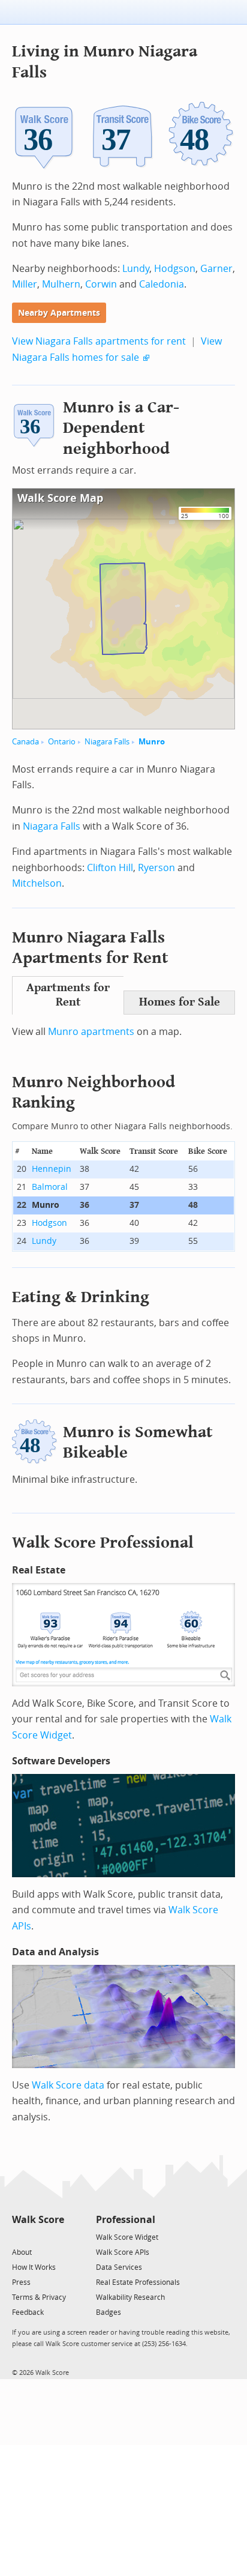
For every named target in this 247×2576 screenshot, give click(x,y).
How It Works (34, 2267)
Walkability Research (130, 2297)
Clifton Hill (110, 868)
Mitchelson (37, 883)
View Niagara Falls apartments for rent (99, 341)
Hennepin (52, 1169)
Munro (152, 742)
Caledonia (162, 284)
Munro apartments (91, 1032)
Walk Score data (68, 2085)
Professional (126, 2220)
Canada (25, 742)
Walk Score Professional (103, 1543)
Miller (25, 284)
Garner (216, 269)
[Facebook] (37, 2237)
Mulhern (61, 284)
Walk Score (38, 2220)
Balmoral (50, 1187)
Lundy (136, 269)
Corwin (101, 284)
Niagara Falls (107, 742)
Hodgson (175, 269)
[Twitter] (19, 2237)
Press (21, 2282)
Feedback (28, 2312)
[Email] (56, 2237)
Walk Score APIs (123, 2252)
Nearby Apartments (59, 313)
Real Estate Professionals (138, 2282)
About (22, 2252)
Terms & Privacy (39, 2297)
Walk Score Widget (127, 2237)
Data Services (119, 2267)
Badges (109, 2312)
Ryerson (156, 868)
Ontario (62, 742)
